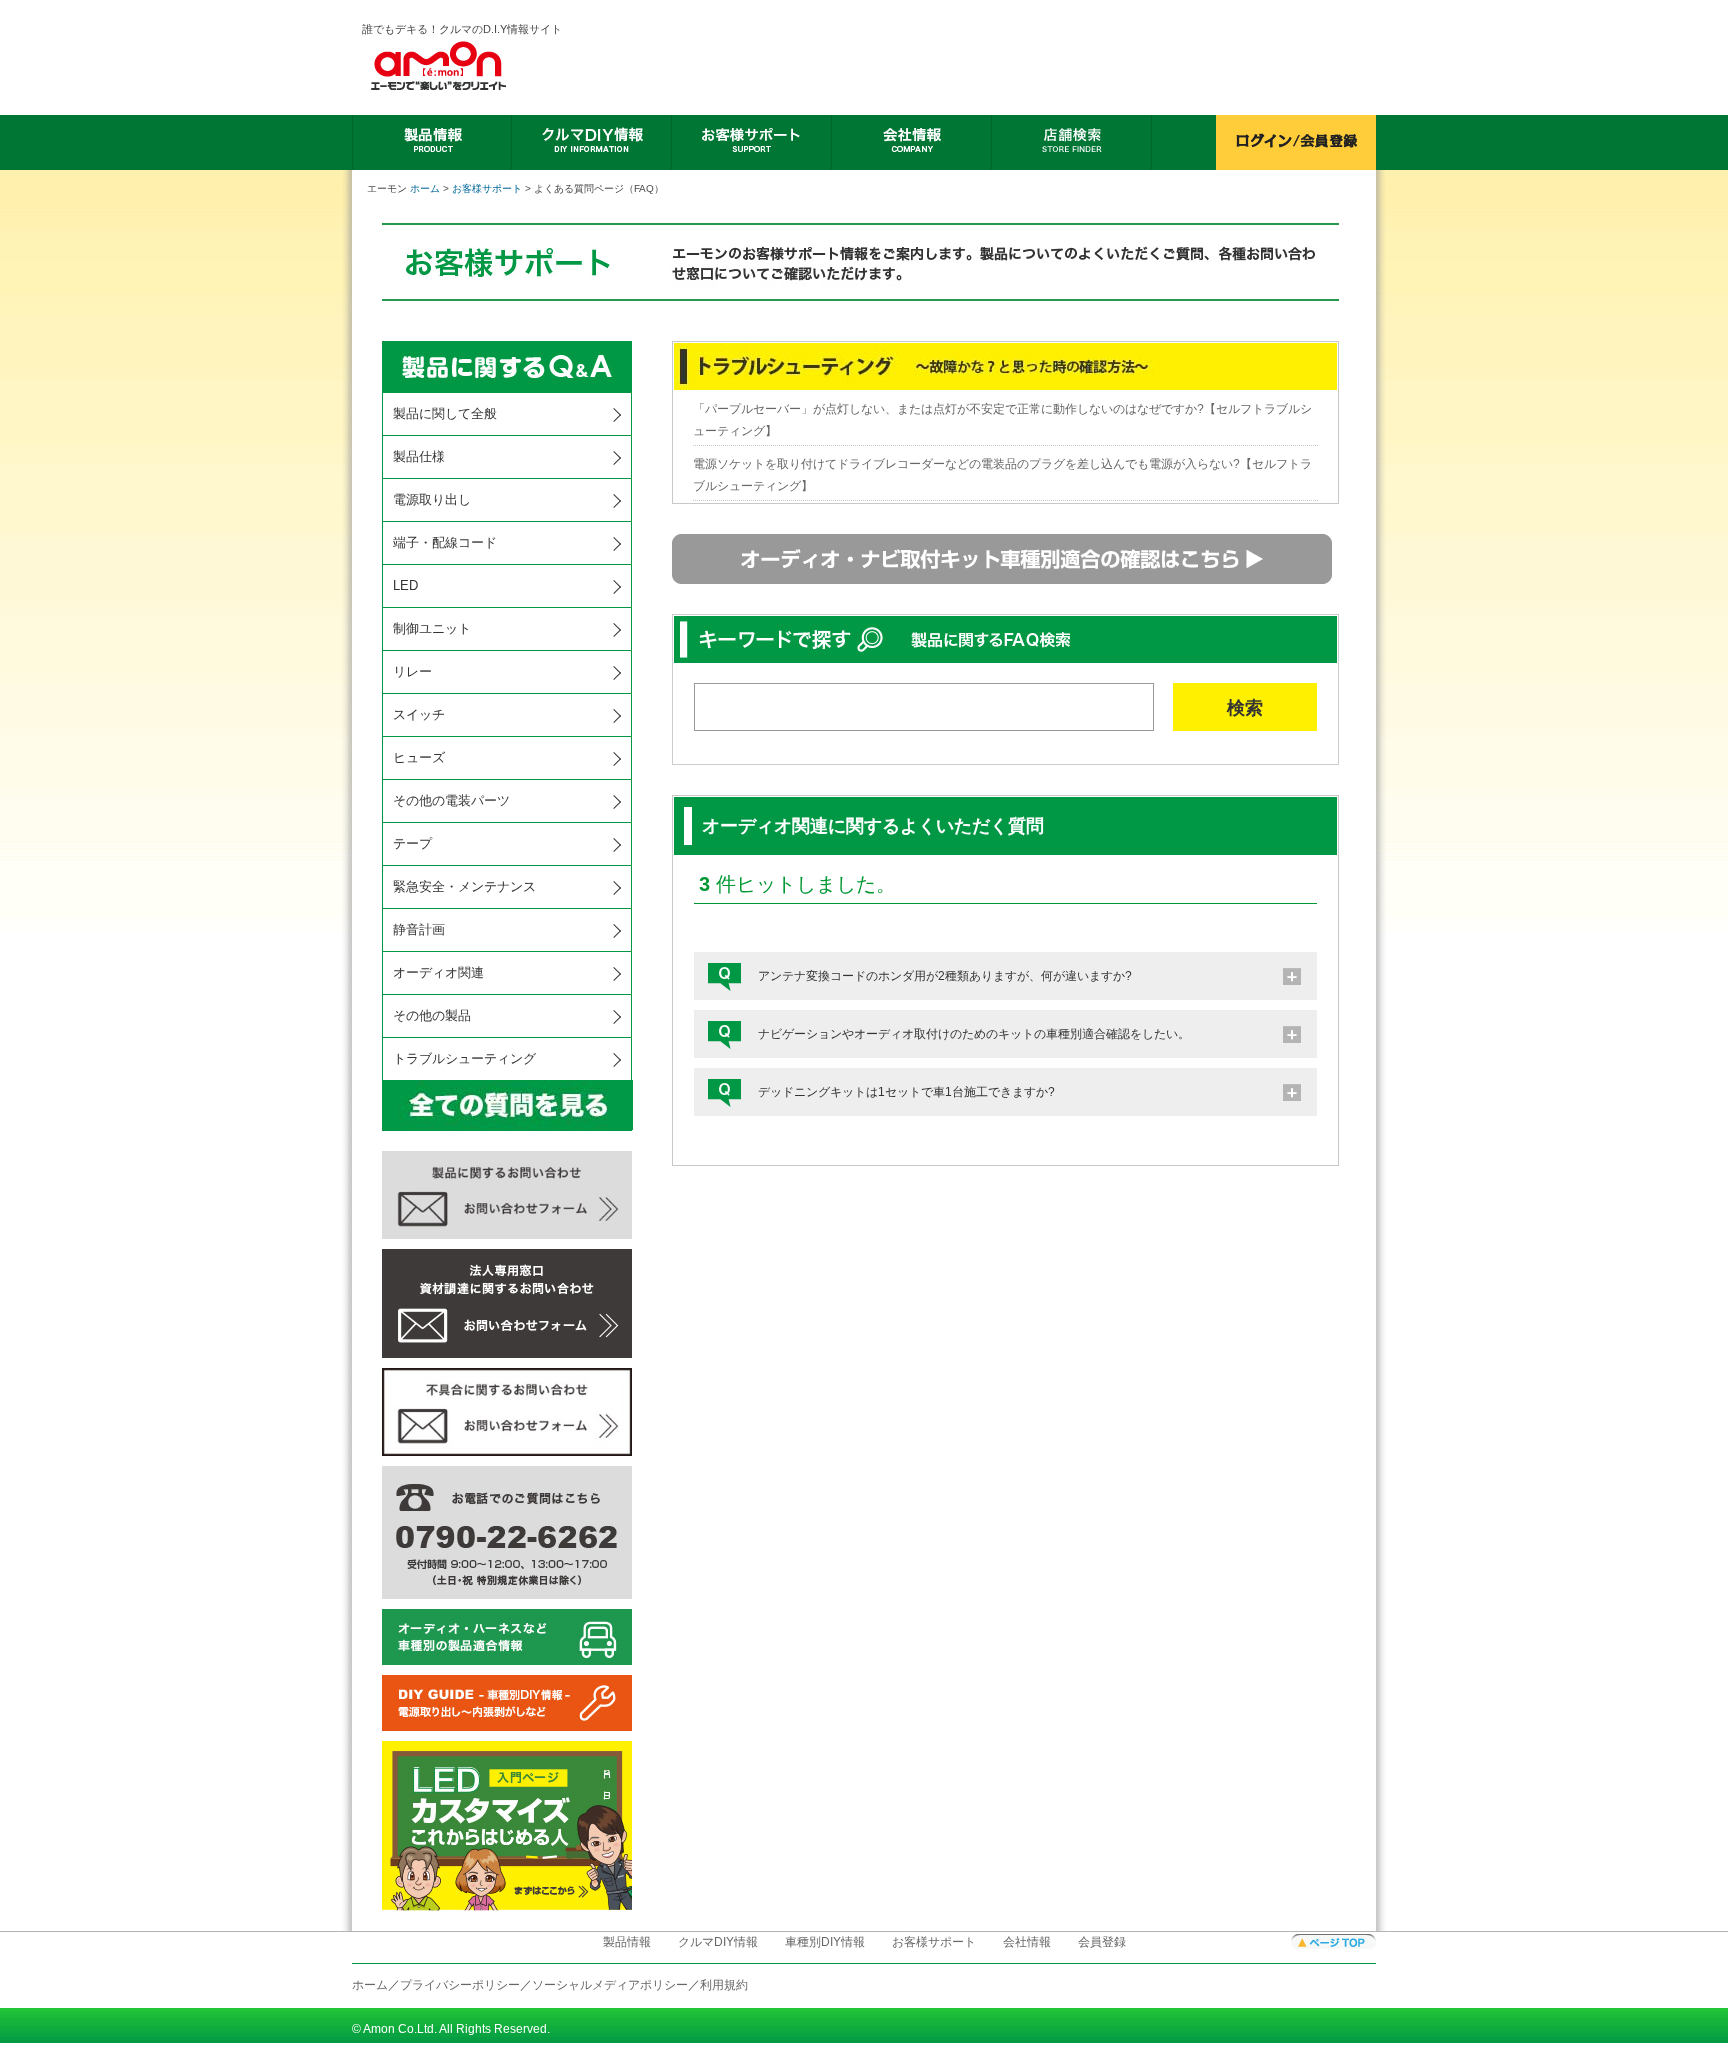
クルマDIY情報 (718, 1942)
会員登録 (1102, 1942)
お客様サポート (487, 188)
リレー (412, 671)
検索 (1245, 708)
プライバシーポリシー (460, 1985)
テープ (412, 843)
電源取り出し (432, 499)
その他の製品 (432, 1015)
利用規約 (724, 1985)
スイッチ (419, 714)
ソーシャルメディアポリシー (610, 1985)
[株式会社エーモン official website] (463, 66)
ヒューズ (419, 757)
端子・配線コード (445, 542)
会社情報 (1027, 1942)
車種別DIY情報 (825, 1942)
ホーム (425, 188)
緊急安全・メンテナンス (464, 886)
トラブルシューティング (464, 1058)
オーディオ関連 (438, 972)
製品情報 (627, 1942)
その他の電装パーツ (451, 800)
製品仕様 (419, 456)
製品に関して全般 (445, 413)
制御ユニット (432, 628)
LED (405, 585)
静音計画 (419, 929)
